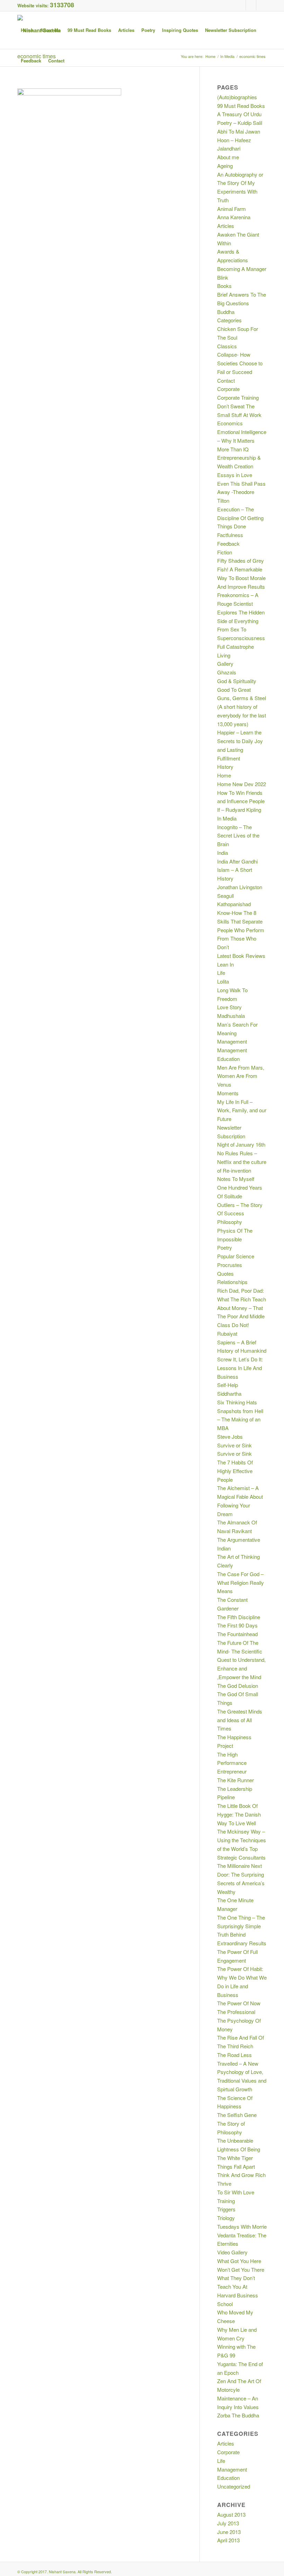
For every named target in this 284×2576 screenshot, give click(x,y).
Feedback (228, 543)
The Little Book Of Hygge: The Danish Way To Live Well (239, 1814)
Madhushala (231, 1016)
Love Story (229, 1007)
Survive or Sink (234, 1445)
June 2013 (229, 2532)
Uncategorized (234, 2486)
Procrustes (230, 1265)
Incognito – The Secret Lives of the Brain (238, 836)
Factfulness (230, 535)
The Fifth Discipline (239, 1617)
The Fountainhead (237, 1634)
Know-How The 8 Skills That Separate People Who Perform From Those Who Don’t (241, 930)
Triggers (226, 2209)
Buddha (226, 312)
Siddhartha (229, 1393)
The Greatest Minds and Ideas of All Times (240, 1720)
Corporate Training (238, 397)
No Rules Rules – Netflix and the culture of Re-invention (242, 1162)
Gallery (225, 664)
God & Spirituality (237, 681)
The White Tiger (235, 2158)
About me (228, 157)
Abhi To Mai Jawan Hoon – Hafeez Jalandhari (239, 140)
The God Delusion (238, 1686)
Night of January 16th (241, 1144)
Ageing (225, 166)
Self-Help (228, 1385)
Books (224, 286)
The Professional (236, 2012)
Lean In (225, 964)
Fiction (225, 552)
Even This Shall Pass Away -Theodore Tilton (241, 492)
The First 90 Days (237, 1625)
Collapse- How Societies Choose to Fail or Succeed (240, 363)
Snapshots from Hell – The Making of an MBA (240, 1419)
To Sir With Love (236, 2192)
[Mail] (261, 5)
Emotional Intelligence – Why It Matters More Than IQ (242, 440)
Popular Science (236, 1256)
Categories (229, 320)
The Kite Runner (236, 1780)
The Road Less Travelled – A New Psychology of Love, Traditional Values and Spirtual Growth (242, 2072)
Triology (226, 2218)
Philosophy (230, 1222)
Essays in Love (235, 475)
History (225, 767)
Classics (227, 346)
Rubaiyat (227, 1333)
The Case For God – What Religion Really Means (241, 1583)
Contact (226, 380)
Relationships (232, 1282)
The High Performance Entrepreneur (232, 1763)
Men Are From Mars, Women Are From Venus (241, 1076)
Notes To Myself (236, 1179)
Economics (230, 423)
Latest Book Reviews (241, 956)
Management (232, 1041)
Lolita (223, 981)
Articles (226, 226)
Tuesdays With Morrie (242, 2226)
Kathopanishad (234, 904)
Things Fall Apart (236, 2166)
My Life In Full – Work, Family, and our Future (242, 1110)
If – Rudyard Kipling (239, 810)
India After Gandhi (237, 861)
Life (221, 973)
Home (224, 775)
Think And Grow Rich (241, 2175)
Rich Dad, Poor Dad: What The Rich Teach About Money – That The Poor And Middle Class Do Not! (242, 1308)
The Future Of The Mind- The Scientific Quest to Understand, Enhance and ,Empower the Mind (241, 1660)
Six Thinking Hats (237, 1402)
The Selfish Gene (237, 2115)
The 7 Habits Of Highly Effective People (235, 1471)
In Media (227, 818)
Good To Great (234, 690)
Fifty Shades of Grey (241, 560)
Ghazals (227, 672)
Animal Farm (232, 209)
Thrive (224, 2183)
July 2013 (228, 2523)
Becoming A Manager (242, 269)
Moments (228, 1093)
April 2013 (228, 2540)
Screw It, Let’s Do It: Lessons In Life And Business (240, 1368)
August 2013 (231, 2514)
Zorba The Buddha (238, 2415)
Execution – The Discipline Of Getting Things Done (240, 518)
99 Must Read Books (241, 106)
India (223, 853)
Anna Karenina (234, 217)
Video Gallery (232, 2252)
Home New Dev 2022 (242, 784)
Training (226, 2201)
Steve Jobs (230, 1436)
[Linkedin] (251, 5)
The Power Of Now (239, 2003)
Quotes (225, 1273)
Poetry (225, 1247)
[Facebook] (241, 5)
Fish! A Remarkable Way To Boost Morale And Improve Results (241, 578)
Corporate (228, 389)
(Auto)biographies (237, 97)
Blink (223, 277)
